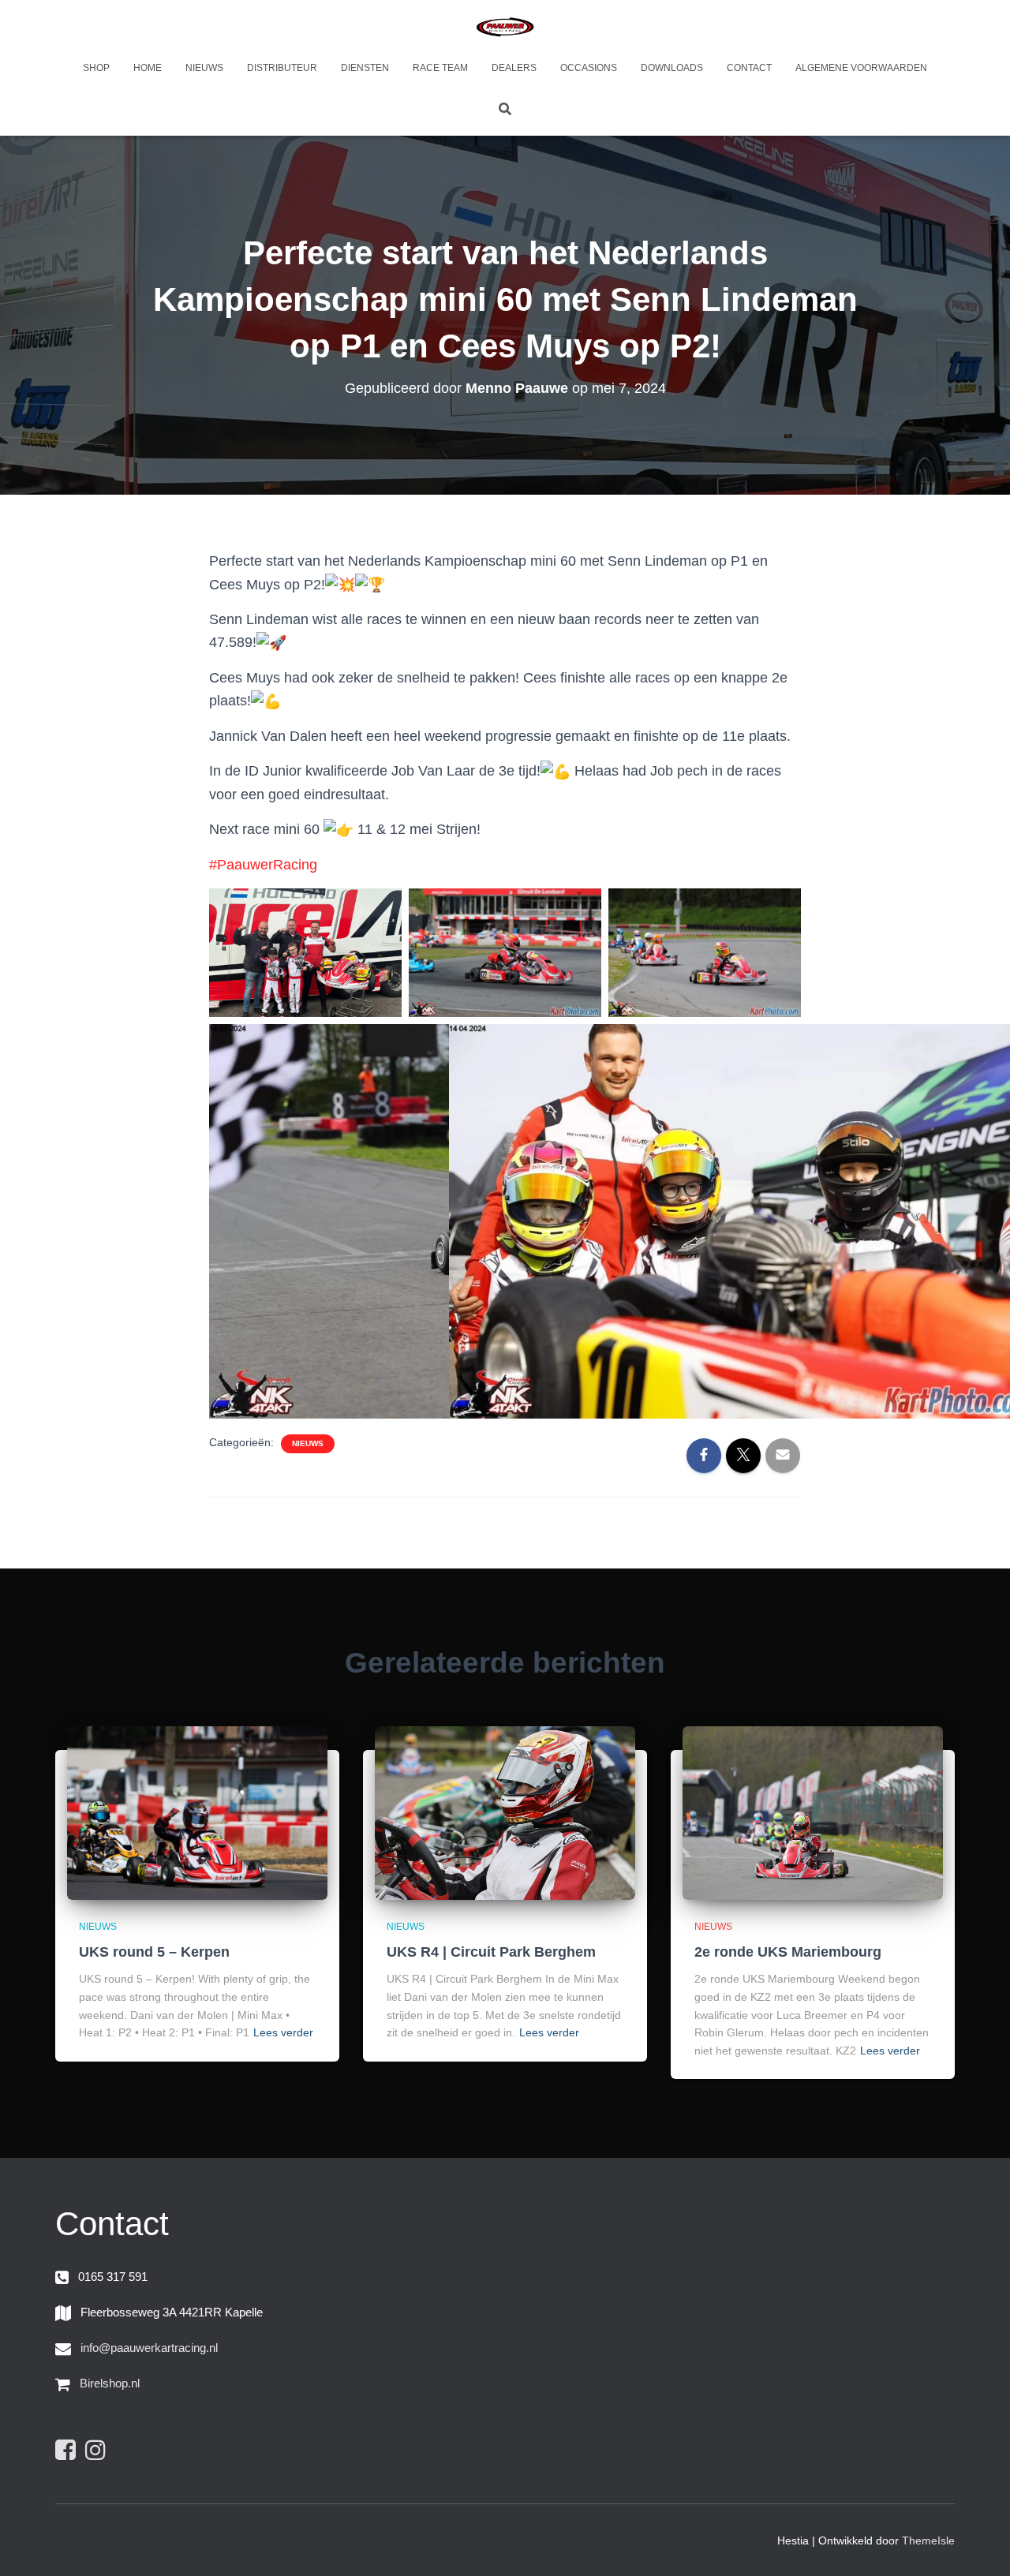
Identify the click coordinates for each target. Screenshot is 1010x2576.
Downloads (672, 68)
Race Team (440, 68)
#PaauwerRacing (263, 865)
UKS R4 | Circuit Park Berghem (491, 1952)
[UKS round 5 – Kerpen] (197, 1811)
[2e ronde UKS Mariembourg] (813, 1811)
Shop (96, 68)
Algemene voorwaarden (861, 68)
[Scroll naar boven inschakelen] (979, 2544)
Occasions (589, 68)
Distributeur (282, 68)
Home (148, 68)
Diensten (365, 68)
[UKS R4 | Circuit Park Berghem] (505, 1811)
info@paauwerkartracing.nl (149, 2348)
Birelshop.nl (110, 2383)
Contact (749, 68)
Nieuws (204, 68)
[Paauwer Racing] (505, 28)
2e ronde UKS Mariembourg (788, 1952)
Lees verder (283, 2032)
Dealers (514, 68)
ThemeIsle (928, 2540)
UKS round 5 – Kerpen (154, 1952)
